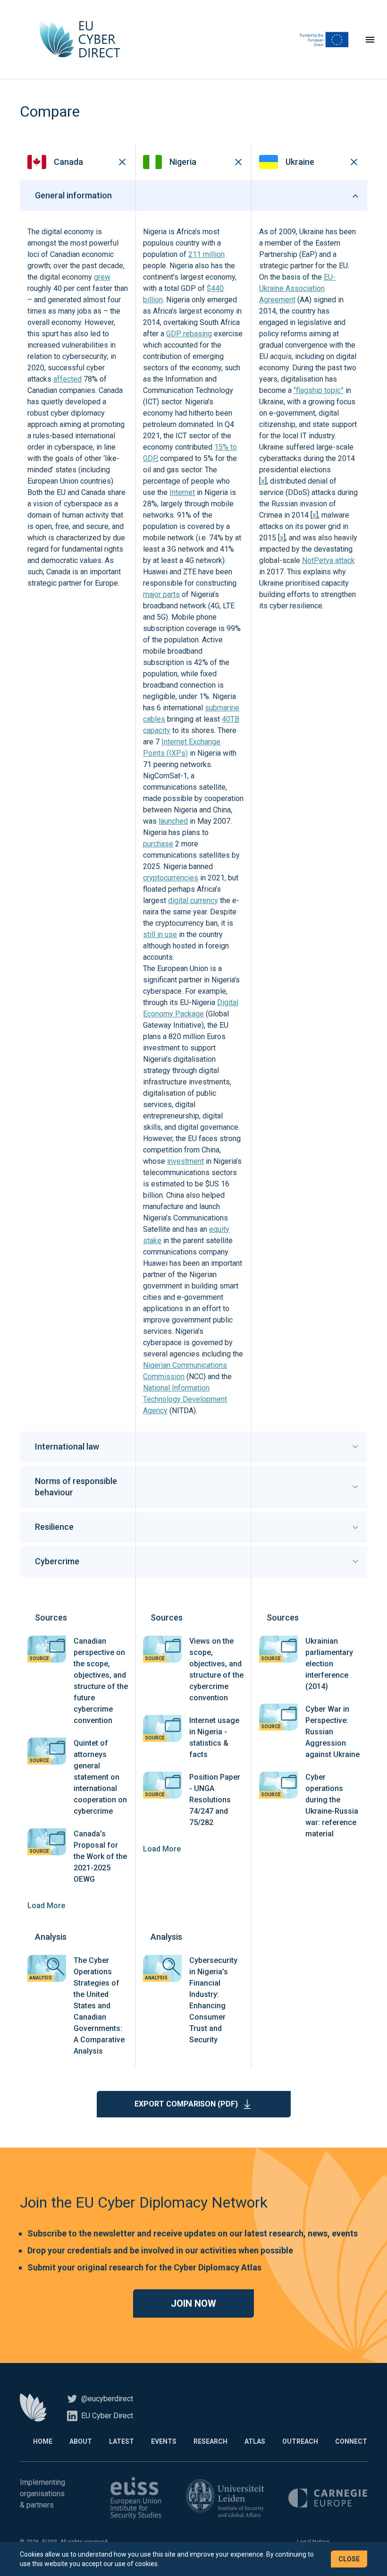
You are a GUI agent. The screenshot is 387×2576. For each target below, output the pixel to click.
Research (210, 2441)
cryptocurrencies (171, 878)
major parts (161, 594)
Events (164, 2441)
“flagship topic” (319, 390)
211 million (206, 254)
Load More (46, 1906)
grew (102, 277)
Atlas (255, 2441)
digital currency (193, 900)
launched (173, 821)
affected (67, 379)
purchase (158, 844)
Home (43, 2441)
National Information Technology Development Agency (185, 1399)
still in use (160, 934)
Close (349, 2559)
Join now (193, 2303)
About (81, 2441)
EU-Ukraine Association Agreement (297, 288)
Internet (182, 492)
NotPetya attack (328, 560)
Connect (351, 2441)
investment (185, 1161)
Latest (122, 2441)
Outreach (300, 2441)
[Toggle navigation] (370, 40)
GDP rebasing (189, 334)
